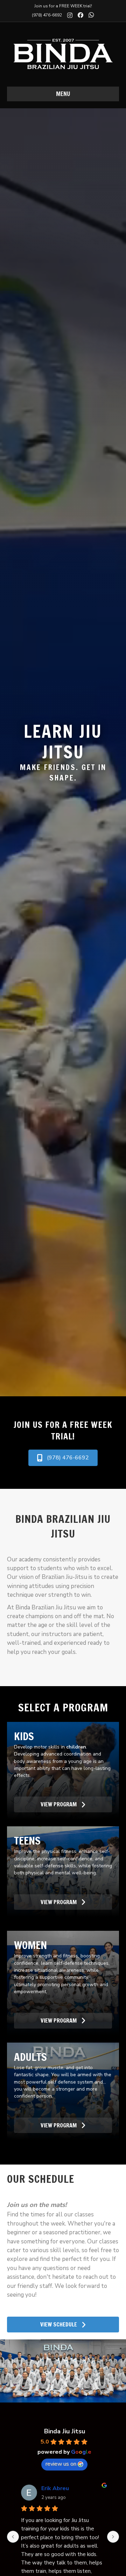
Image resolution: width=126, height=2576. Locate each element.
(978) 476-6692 (47, 15)
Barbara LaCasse (64, 2488)
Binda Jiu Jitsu (65, 2431)
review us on (61, 2464)
